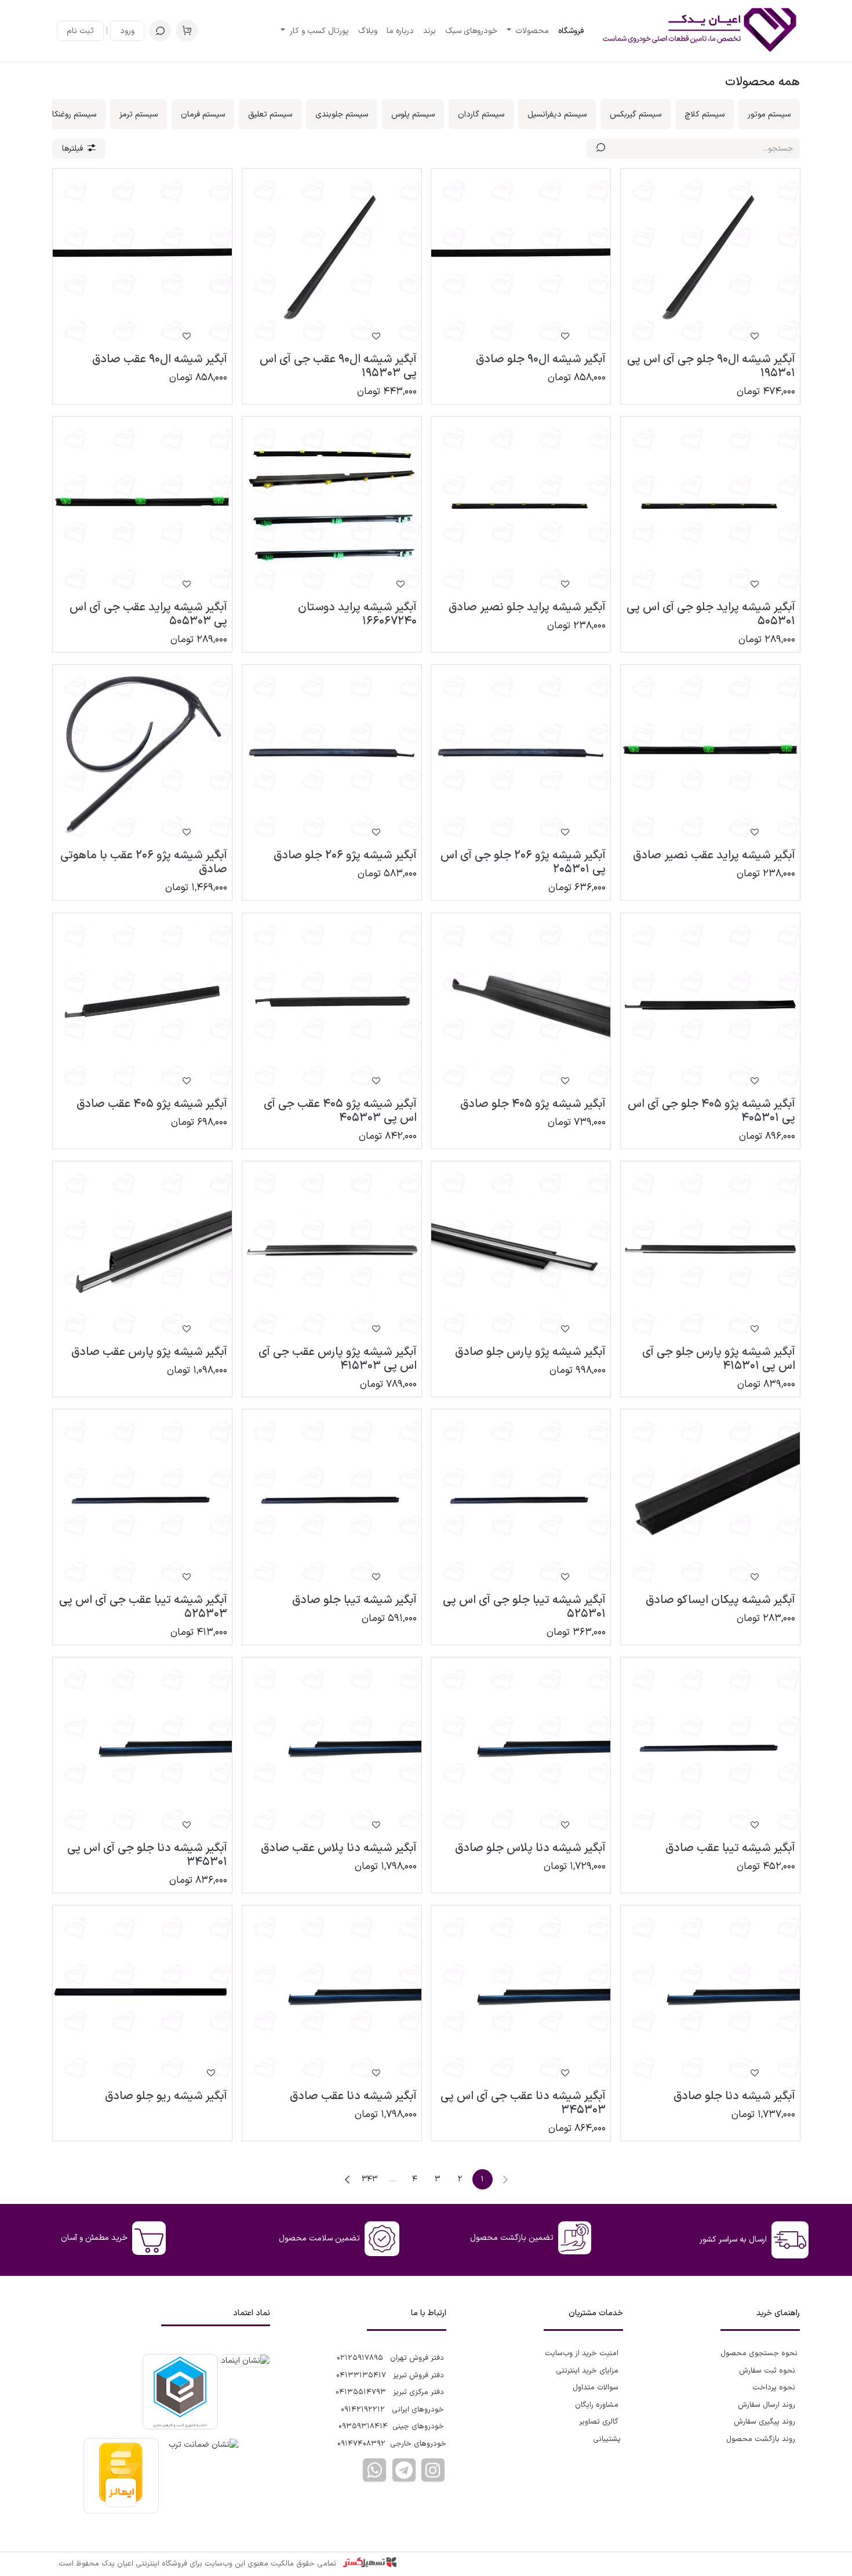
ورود (127, 31)
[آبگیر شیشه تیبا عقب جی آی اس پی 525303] (142, 1499)
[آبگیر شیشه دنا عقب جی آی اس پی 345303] (521, 1995)
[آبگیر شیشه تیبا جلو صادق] (332, 1499)
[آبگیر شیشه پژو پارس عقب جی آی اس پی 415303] (332, 1251)
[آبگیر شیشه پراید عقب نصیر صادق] (710, 754)
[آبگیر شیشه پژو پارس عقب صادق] (142, 1251)
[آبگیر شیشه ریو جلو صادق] (142, 1995)
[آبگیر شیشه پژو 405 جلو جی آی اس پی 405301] (710, 1003)
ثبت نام (80, 31)
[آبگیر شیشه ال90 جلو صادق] (521, 258)
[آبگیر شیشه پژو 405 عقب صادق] (142, 1003)
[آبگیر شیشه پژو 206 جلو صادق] (332, 754)
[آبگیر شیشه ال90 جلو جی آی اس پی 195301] (710, 258)
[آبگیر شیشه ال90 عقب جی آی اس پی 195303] (332, 258)
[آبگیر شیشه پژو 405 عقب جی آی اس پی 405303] (332, 1003)
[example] (404, 2470)
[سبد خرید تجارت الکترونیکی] (187, 31)
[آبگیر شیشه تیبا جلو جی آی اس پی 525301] (521, 1499)
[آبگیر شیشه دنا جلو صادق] (710, 1995)
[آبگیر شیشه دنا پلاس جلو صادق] (521, 1747)
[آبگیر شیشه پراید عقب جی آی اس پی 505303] (142, 506)
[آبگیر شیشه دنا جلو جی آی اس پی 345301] (142, 1747)
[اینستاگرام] (433, 2470)
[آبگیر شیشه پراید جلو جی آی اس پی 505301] (710, 506)
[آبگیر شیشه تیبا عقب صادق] (710, 1747)
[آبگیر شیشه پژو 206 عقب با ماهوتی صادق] (142, 754)
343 (369, 2179)
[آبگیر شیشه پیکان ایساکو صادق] (710, 1499)
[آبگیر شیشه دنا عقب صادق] (332, 1995)
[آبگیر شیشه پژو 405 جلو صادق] (521, 1003)
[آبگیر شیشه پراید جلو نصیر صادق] (521, 506)
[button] (160, 31)
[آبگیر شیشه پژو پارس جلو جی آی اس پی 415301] (710, 1251)
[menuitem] (571, 31)
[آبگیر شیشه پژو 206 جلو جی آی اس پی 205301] (521, 754)
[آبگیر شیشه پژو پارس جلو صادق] (521, 1251)
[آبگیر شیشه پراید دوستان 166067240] (332, 506)
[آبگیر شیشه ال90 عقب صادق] (142, 258)
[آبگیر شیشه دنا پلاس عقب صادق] (332, 1747)
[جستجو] (601, 149)
